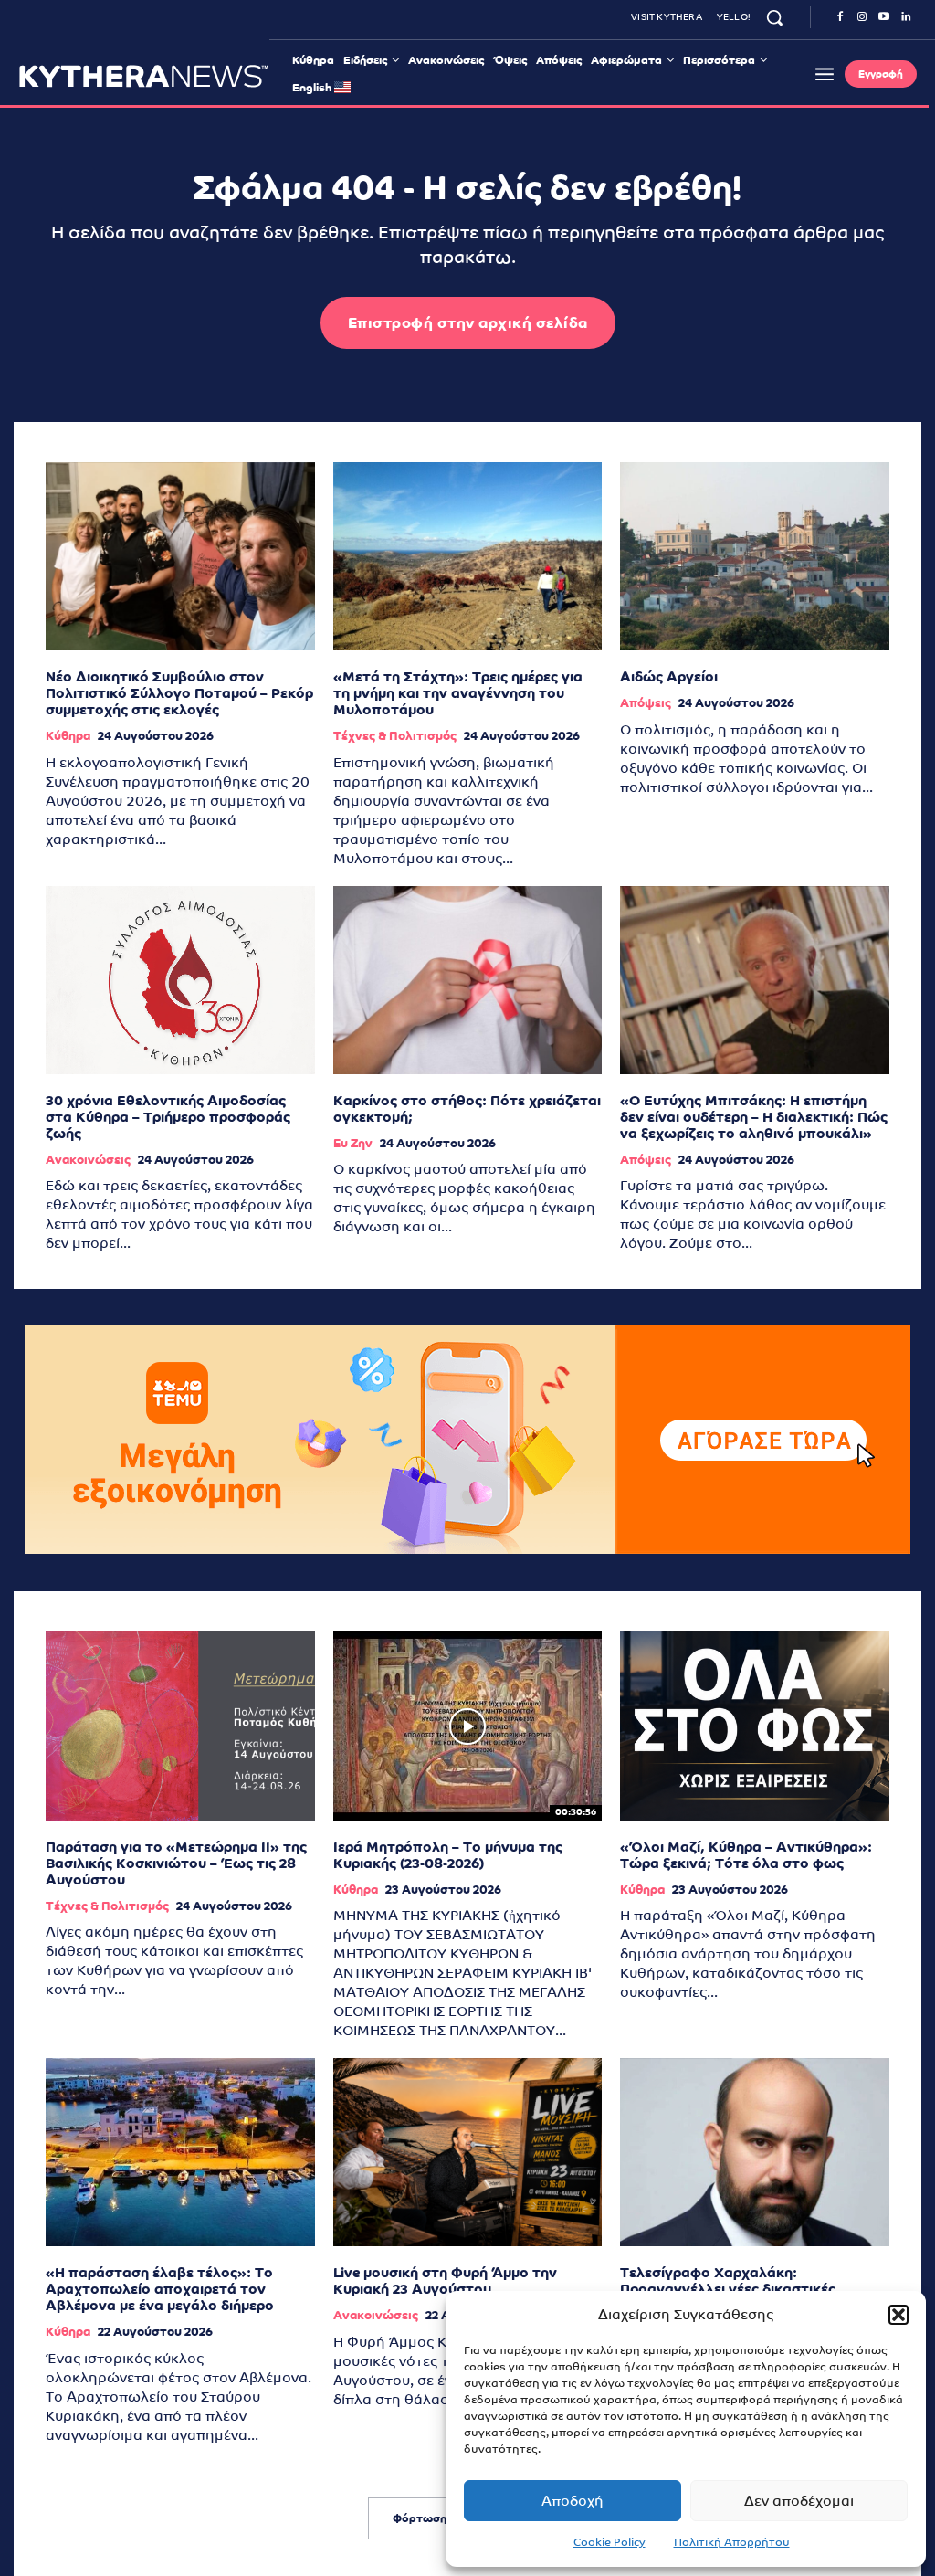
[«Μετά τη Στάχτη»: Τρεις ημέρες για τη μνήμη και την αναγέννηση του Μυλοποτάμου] (468, 556)
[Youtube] (884, 17)
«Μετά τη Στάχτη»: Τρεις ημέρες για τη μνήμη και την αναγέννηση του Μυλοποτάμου (458, 693)
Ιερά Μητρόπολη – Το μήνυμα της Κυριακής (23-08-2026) (448, 1855)
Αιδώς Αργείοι (669, 676)
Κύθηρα (68, 736)
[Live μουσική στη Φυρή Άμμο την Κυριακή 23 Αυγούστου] (468, 2152)
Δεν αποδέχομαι (799, 2501)
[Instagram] (862, 17)
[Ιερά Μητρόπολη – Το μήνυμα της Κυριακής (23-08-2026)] (468, 1726)
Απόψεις (646, 703)
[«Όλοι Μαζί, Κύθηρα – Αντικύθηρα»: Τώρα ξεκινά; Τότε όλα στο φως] (755, 1726)
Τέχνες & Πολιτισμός (395, 736)
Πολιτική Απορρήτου (732, 2542)
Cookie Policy (609, 2542)
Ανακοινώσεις (88, 1160)
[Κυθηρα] (144, 76)
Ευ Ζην (353, 1143)
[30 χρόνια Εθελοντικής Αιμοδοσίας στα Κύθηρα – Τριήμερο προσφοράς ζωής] (180, 980)
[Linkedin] (906, 17)
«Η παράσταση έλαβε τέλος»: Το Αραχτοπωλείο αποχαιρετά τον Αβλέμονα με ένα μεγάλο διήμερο (160, 2289)
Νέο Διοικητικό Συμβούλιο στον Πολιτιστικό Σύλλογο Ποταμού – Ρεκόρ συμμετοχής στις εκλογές (179, 693)
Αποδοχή (573, 2501)
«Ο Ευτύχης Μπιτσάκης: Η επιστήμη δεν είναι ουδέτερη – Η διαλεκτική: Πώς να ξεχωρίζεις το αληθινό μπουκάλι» (754, 1117)
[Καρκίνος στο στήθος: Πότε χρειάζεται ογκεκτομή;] (468, 980)
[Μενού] (825, 74)
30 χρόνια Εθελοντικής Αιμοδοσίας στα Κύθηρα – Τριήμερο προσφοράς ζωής (168, 1117)
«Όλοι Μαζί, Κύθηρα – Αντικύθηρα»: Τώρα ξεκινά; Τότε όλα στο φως (746, 1855)
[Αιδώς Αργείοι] (755, 556)
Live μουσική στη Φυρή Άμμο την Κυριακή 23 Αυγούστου (445, 2280)
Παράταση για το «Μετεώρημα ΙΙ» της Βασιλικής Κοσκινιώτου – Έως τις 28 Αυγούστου (176, 1863)
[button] (898, 2315)
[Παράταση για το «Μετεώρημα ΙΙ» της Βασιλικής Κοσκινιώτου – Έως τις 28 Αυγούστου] (180, 1726)
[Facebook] (840, 17)
